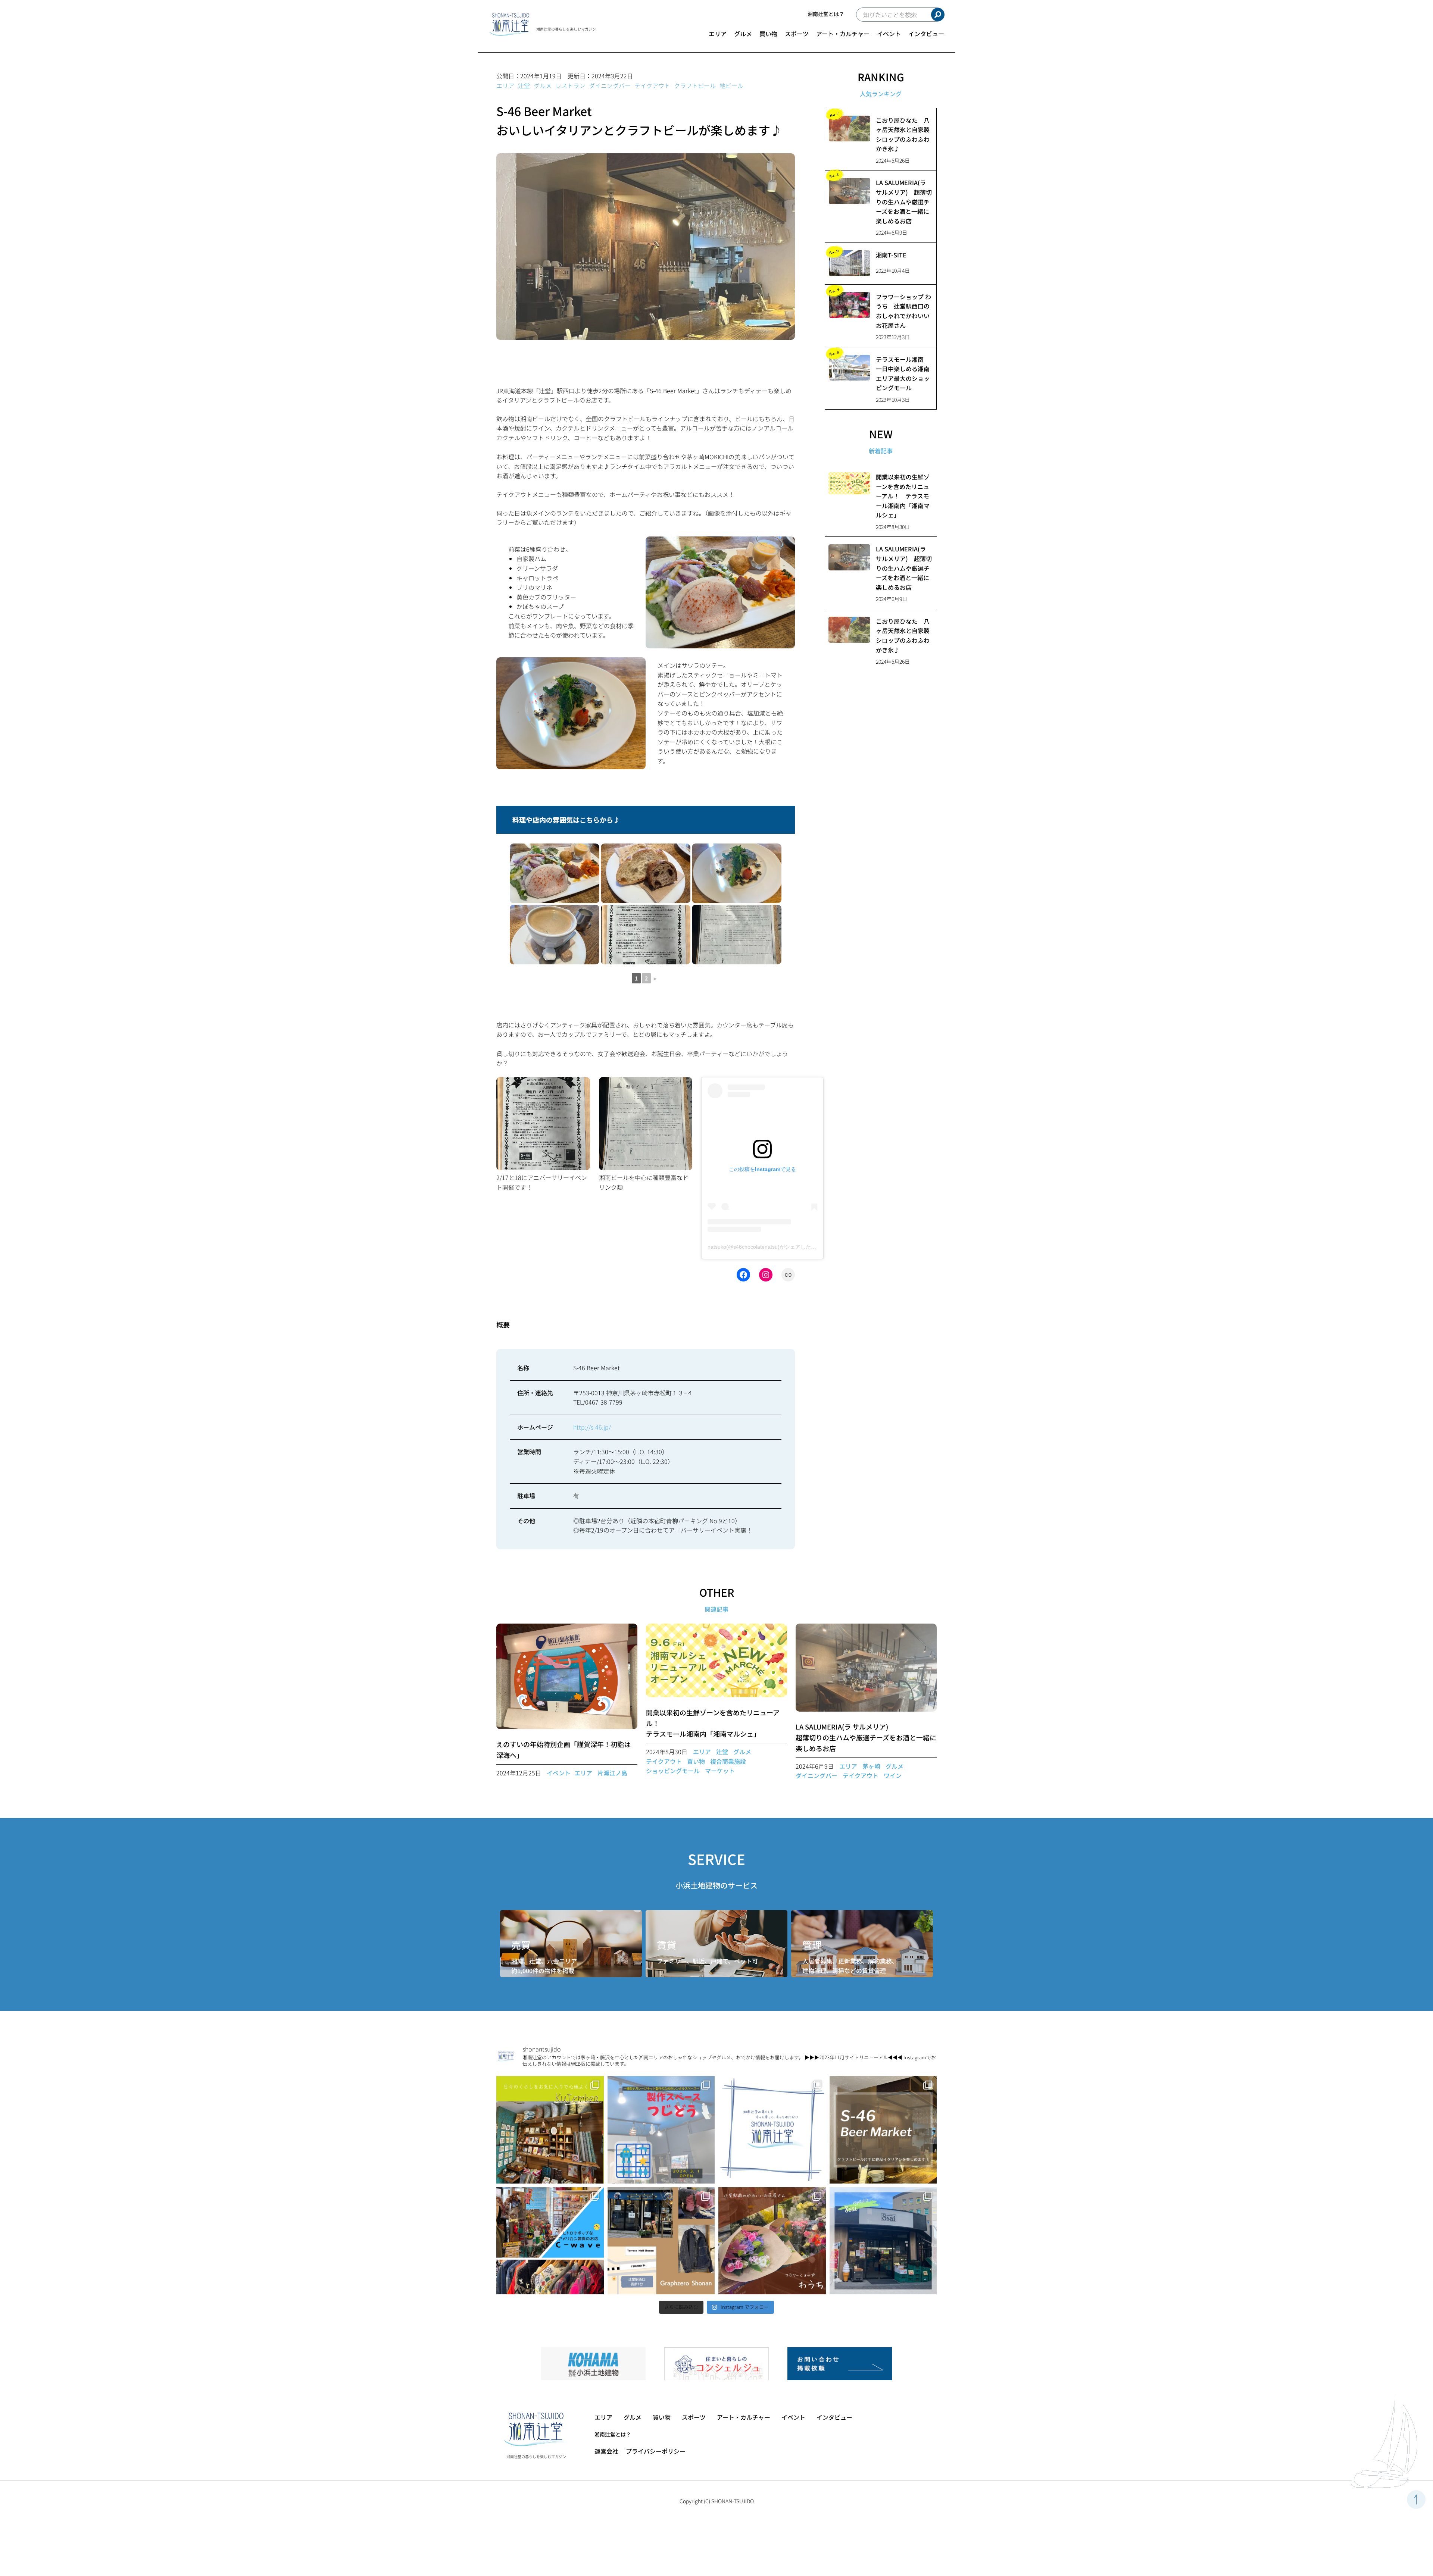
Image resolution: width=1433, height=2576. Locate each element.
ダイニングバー (610, 85)
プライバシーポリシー (656, 2451)
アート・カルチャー (843, 34)
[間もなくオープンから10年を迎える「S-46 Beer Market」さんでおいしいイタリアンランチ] (883, 2130)
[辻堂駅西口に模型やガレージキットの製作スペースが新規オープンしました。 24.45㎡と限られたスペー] (661, 2130)
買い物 (768, 34)
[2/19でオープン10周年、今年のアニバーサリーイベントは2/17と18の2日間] (646, 935)
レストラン (570, 85)
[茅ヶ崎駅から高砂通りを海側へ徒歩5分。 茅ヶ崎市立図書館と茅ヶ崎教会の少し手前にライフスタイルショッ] (550, 2130)
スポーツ (797, 34)
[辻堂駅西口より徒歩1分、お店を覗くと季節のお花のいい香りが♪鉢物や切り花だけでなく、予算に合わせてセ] (772, 2241)
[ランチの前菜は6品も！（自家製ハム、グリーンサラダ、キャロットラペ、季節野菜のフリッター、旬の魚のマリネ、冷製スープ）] (555, 873)
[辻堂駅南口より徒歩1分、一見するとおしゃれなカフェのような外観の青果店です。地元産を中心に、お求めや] (883, 2241)
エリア (718, 34)
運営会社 (606, 2451)
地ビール (731, 85)
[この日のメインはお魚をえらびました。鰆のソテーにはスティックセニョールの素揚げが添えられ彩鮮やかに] (737, 873)
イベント (889, 34)
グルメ (743, 34)
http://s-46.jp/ (592, 1427)
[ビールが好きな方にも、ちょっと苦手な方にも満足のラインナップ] (737, 935)
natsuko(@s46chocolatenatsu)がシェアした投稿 (764, 1247)
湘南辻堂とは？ (826, 14)
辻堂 (524, 85)
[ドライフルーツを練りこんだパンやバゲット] (646, 873)
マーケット (720, 1771)
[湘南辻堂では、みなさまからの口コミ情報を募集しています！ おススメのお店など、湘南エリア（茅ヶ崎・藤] (772, 2130)
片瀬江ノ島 (612, 1773)
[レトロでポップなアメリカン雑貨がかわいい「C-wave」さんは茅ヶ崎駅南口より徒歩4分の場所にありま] (550, 2241)
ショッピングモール (673, 1771)
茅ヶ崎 (871, 1766)
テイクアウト (652, 85)
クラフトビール (695, 85)
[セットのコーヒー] (555, 935)
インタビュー (926, 34)
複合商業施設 (728, 1761)
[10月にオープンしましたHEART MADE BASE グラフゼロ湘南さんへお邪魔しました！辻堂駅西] (661, 2241)
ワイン (893, 1775)
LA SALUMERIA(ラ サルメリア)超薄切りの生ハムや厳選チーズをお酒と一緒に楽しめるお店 (866, 1737)
